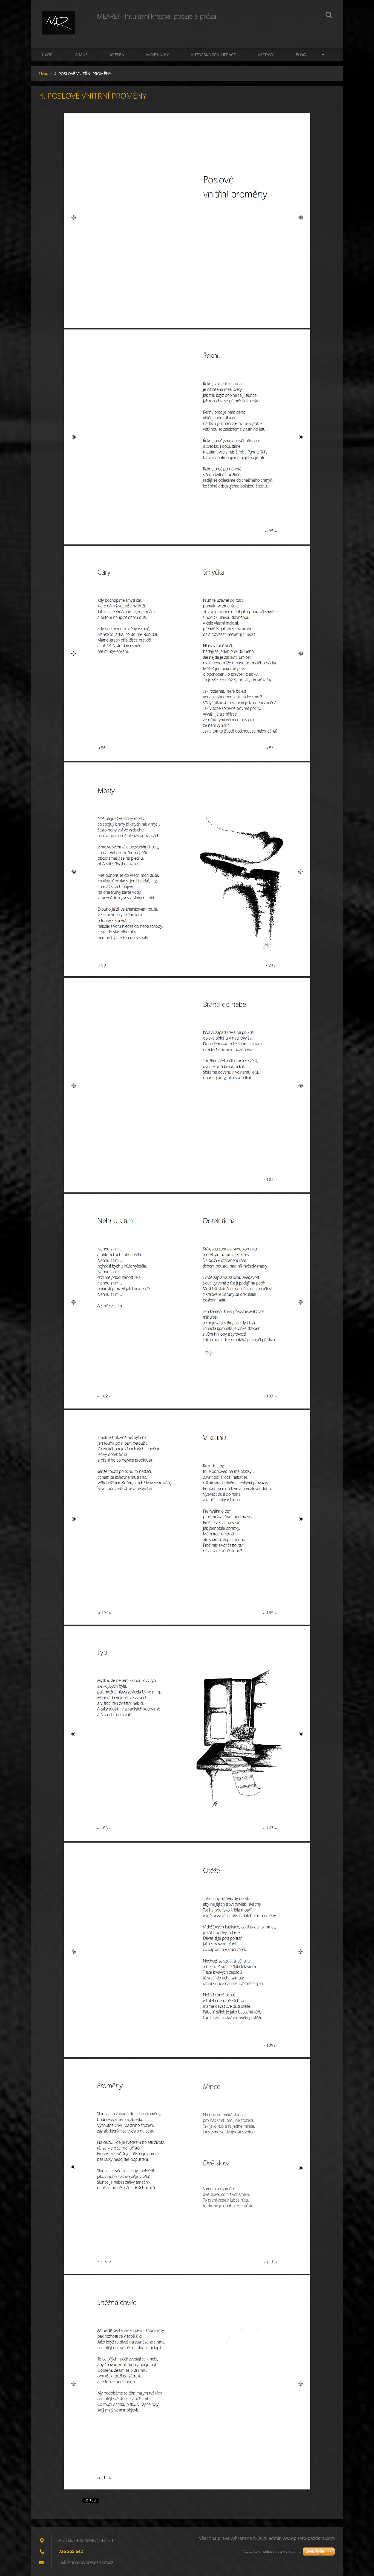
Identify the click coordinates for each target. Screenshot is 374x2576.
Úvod (47, 55)
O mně (81, 55)
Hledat (329, 16)
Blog (301, 55)
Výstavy (266, 55)
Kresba (117, 55)
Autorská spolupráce (213, 55)
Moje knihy (157, 55)
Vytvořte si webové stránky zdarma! (273, 2551)
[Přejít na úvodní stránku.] (58, 19)
